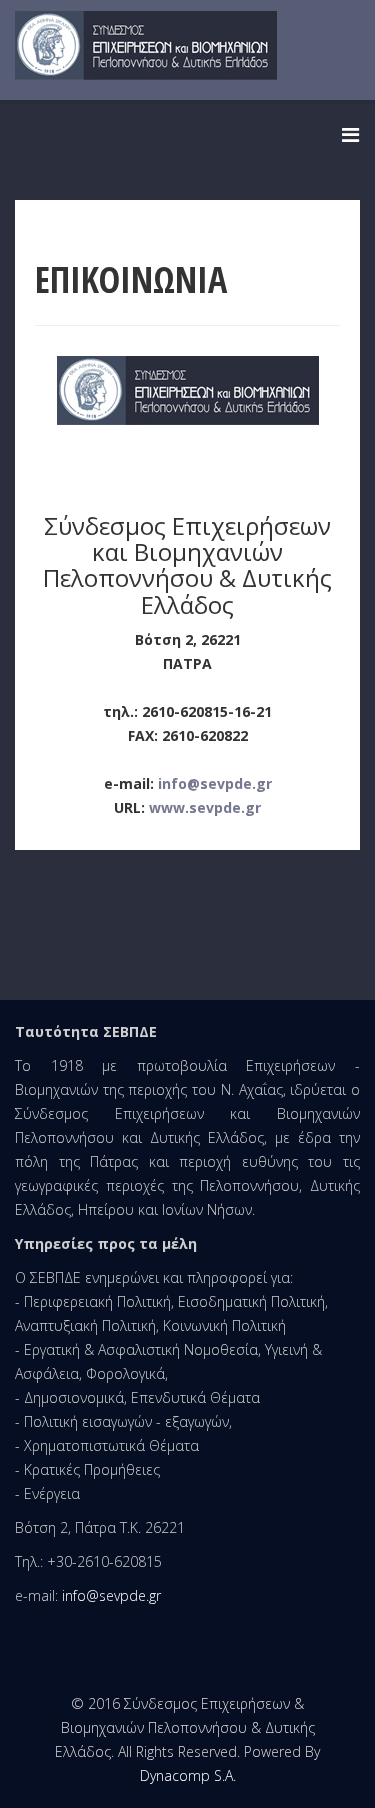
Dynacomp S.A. (188, 1775)
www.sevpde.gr (205, 807)
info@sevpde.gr (215, 783)
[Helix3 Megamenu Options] (350, 134)
